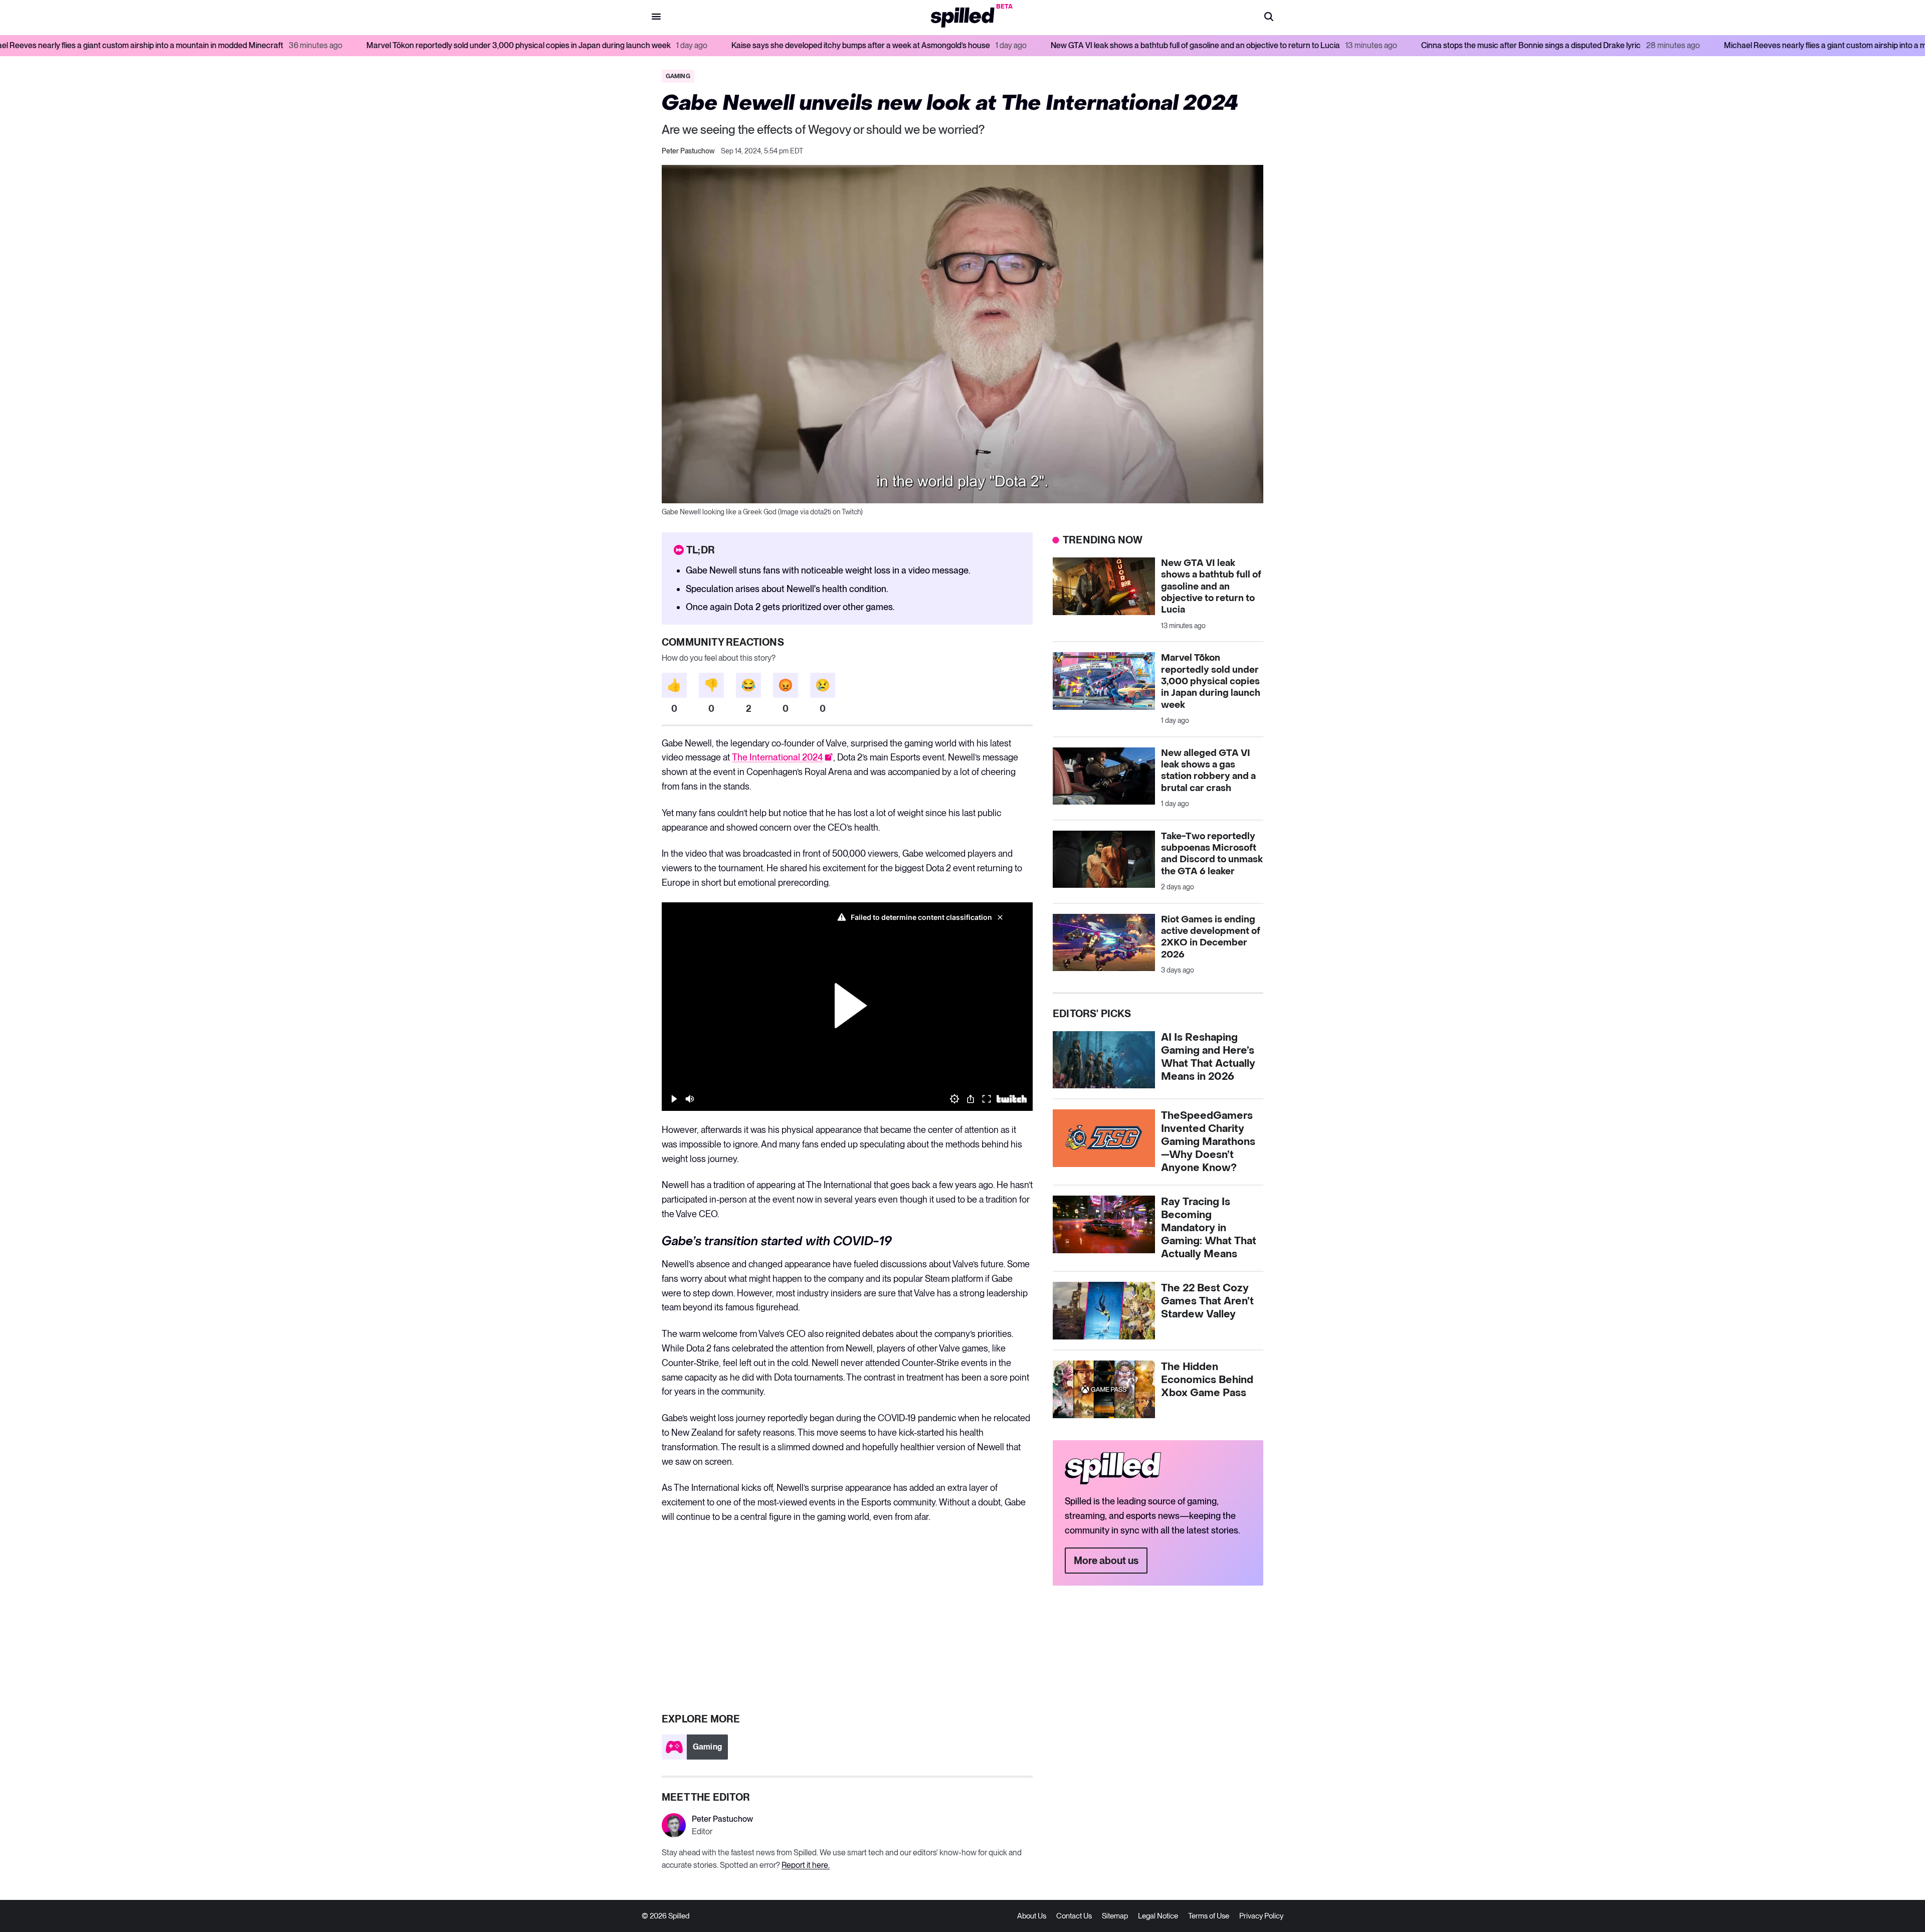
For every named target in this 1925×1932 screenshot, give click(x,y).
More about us (1106, 1561)
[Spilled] (963, 18)
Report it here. (806, 1865)
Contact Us (1074, 1916)
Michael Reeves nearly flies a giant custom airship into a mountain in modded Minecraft (1660, 45)
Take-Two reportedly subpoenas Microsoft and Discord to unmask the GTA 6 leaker (1212, 854)
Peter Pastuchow (688, 151)
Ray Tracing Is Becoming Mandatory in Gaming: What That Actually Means (1209, 1228)
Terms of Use (1209, 1916)
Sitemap (1115, 1916)
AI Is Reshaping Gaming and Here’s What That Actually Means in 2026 (1208, 1057)
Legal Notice (1158, 1916)
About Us (1032, 1916)
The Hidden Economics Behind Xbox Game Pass (1207, 1380)
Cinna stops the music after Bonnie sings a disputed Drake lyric (1315, 45)
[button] (1269, 18)
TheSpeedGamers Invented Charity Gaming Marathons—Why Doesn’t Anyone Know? (1208, 1142)
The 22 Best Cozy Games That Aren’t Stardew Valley (1207, 1301)
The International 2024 (778, 757)
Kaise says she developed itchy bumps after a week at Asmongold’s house (645, 45)
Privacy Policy (1261, 1916)
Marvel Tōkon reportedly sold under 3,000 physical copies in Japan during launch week (303, 45)
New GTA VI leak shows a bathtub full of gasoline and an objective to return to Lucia (980, 45)
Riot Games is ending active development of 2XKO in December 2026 (1211, 937)
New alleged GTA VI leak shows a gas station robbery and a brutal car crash (1208, 771)
